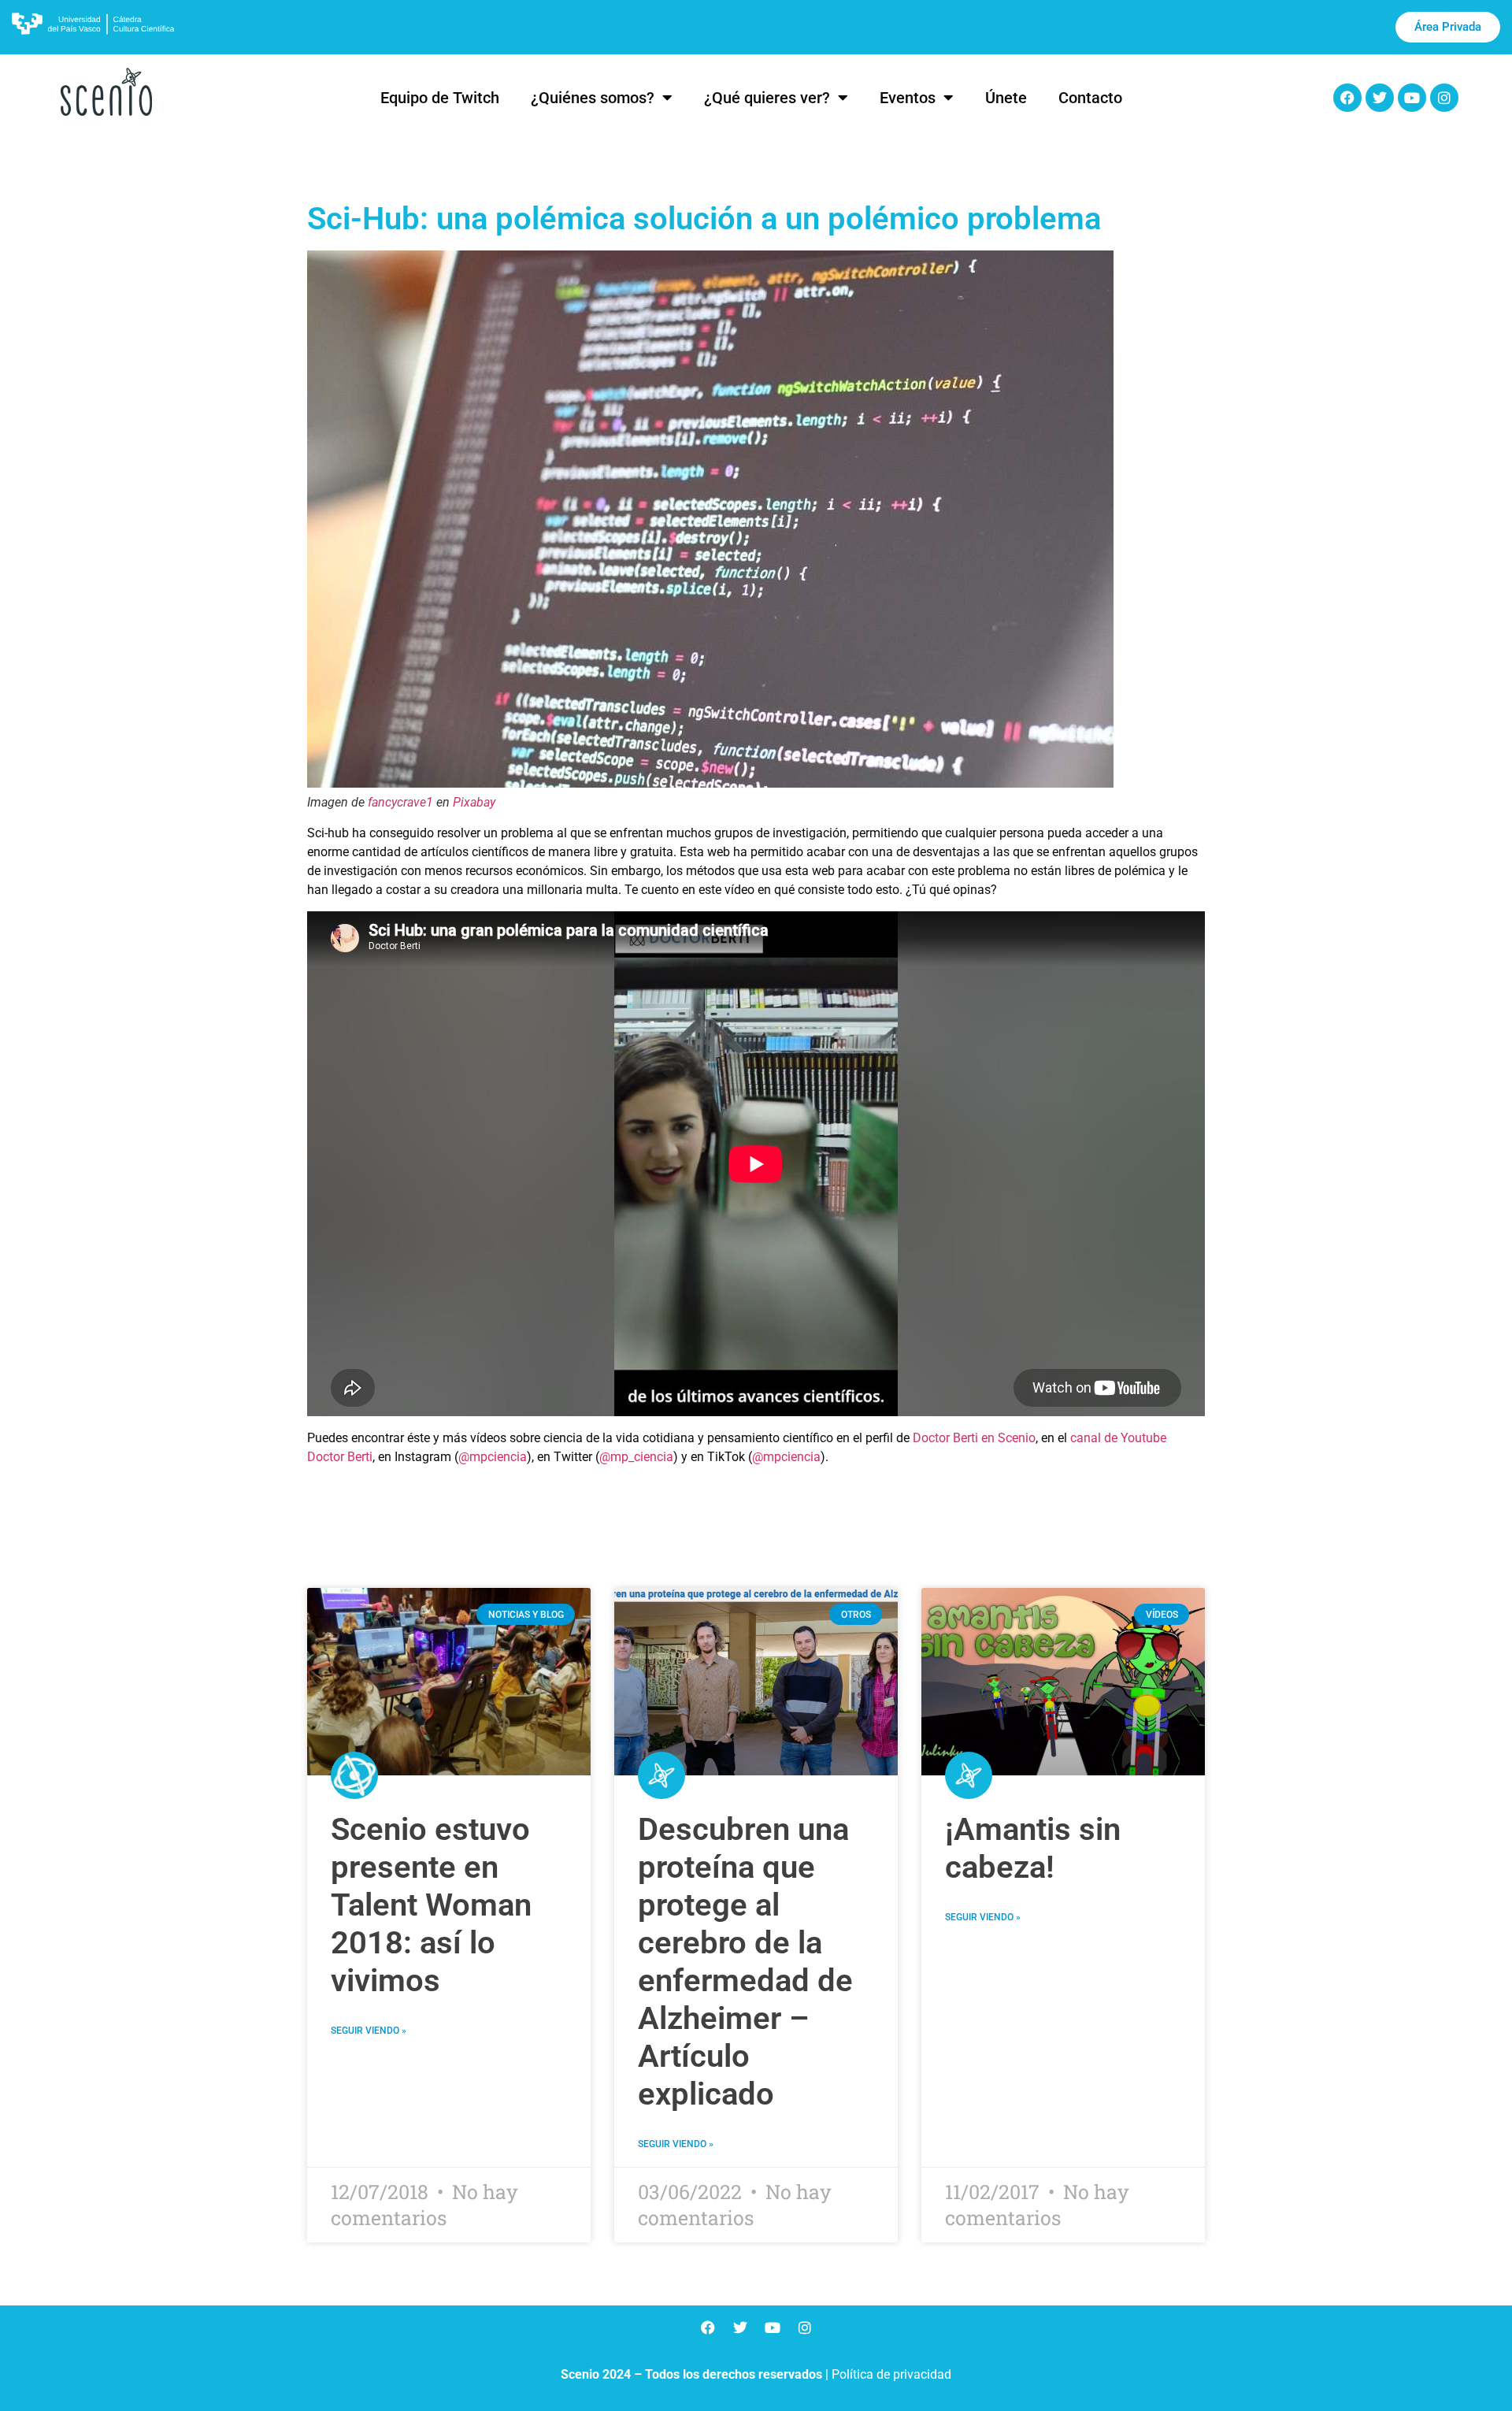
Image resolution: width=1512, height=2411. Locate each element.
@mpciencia (493, 1457)
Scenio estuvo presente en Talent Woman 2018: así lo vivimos (431, 1905)
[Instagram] (1444, 98)
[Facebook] (1347, 98)
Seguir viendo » (369, 2031)
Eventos (908, 98)
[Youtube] (1412, 98)
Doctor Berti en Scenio (974, 1438)
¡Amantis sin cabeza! (1033, 1848)
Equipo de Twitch (440, 98)
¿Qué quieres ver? (767, 98)
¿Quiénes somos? (593, 98)
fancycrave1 (400, 802)
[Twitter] (1380, 98)
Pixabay (474, 802)
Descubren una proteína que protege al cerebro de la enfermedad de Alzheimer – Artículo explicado (745, 1962)
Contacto (1090, 98)
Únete (1006, 98)
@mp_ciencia (636, 1457)
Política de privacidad (891, 2374)
